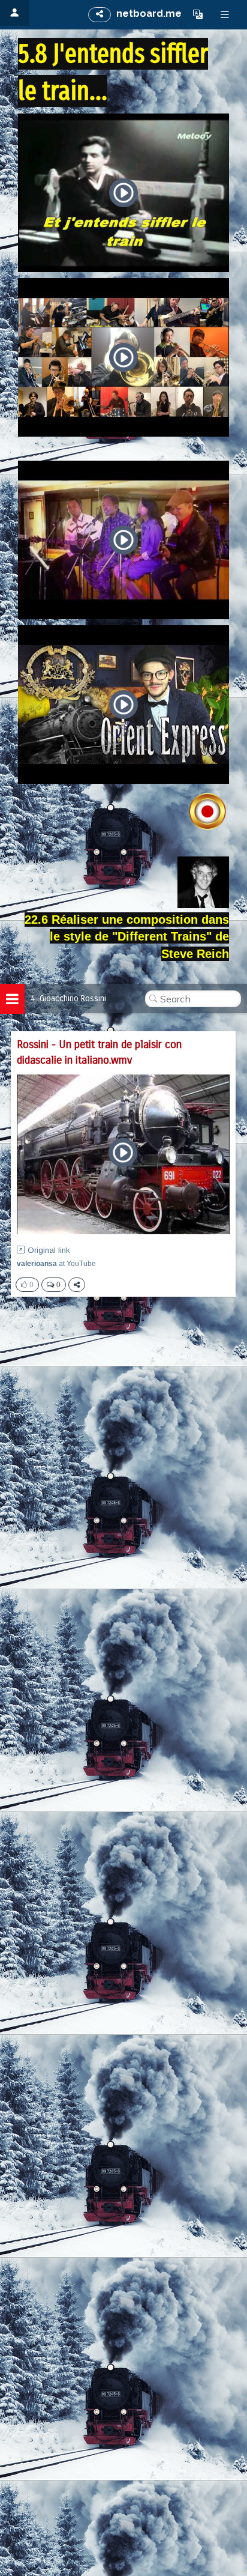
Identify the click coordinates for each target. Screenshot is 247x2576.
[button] (198, 14)
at (56, 1264)
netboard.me (149, 14)
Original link (49, 1250)
